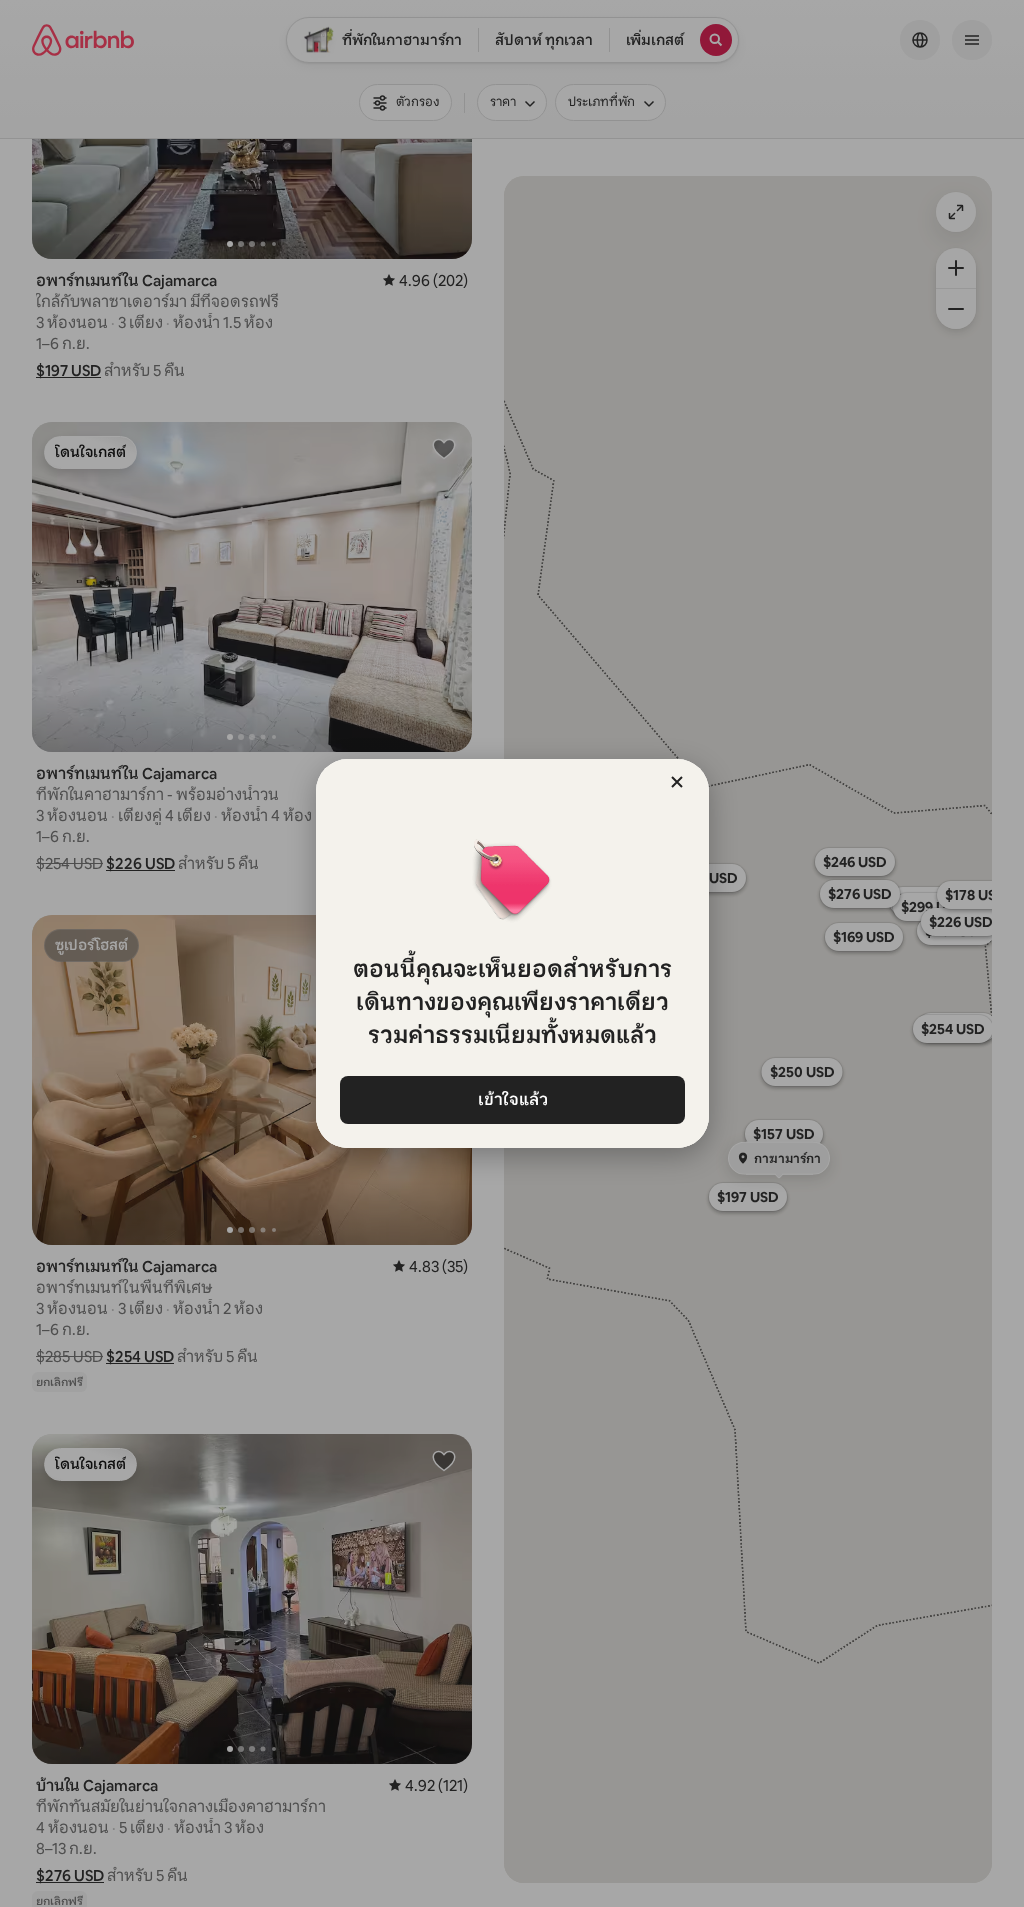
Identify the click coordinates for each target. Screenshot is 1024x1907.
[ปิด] (677, 782)
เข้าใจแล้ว (512, 1099)
